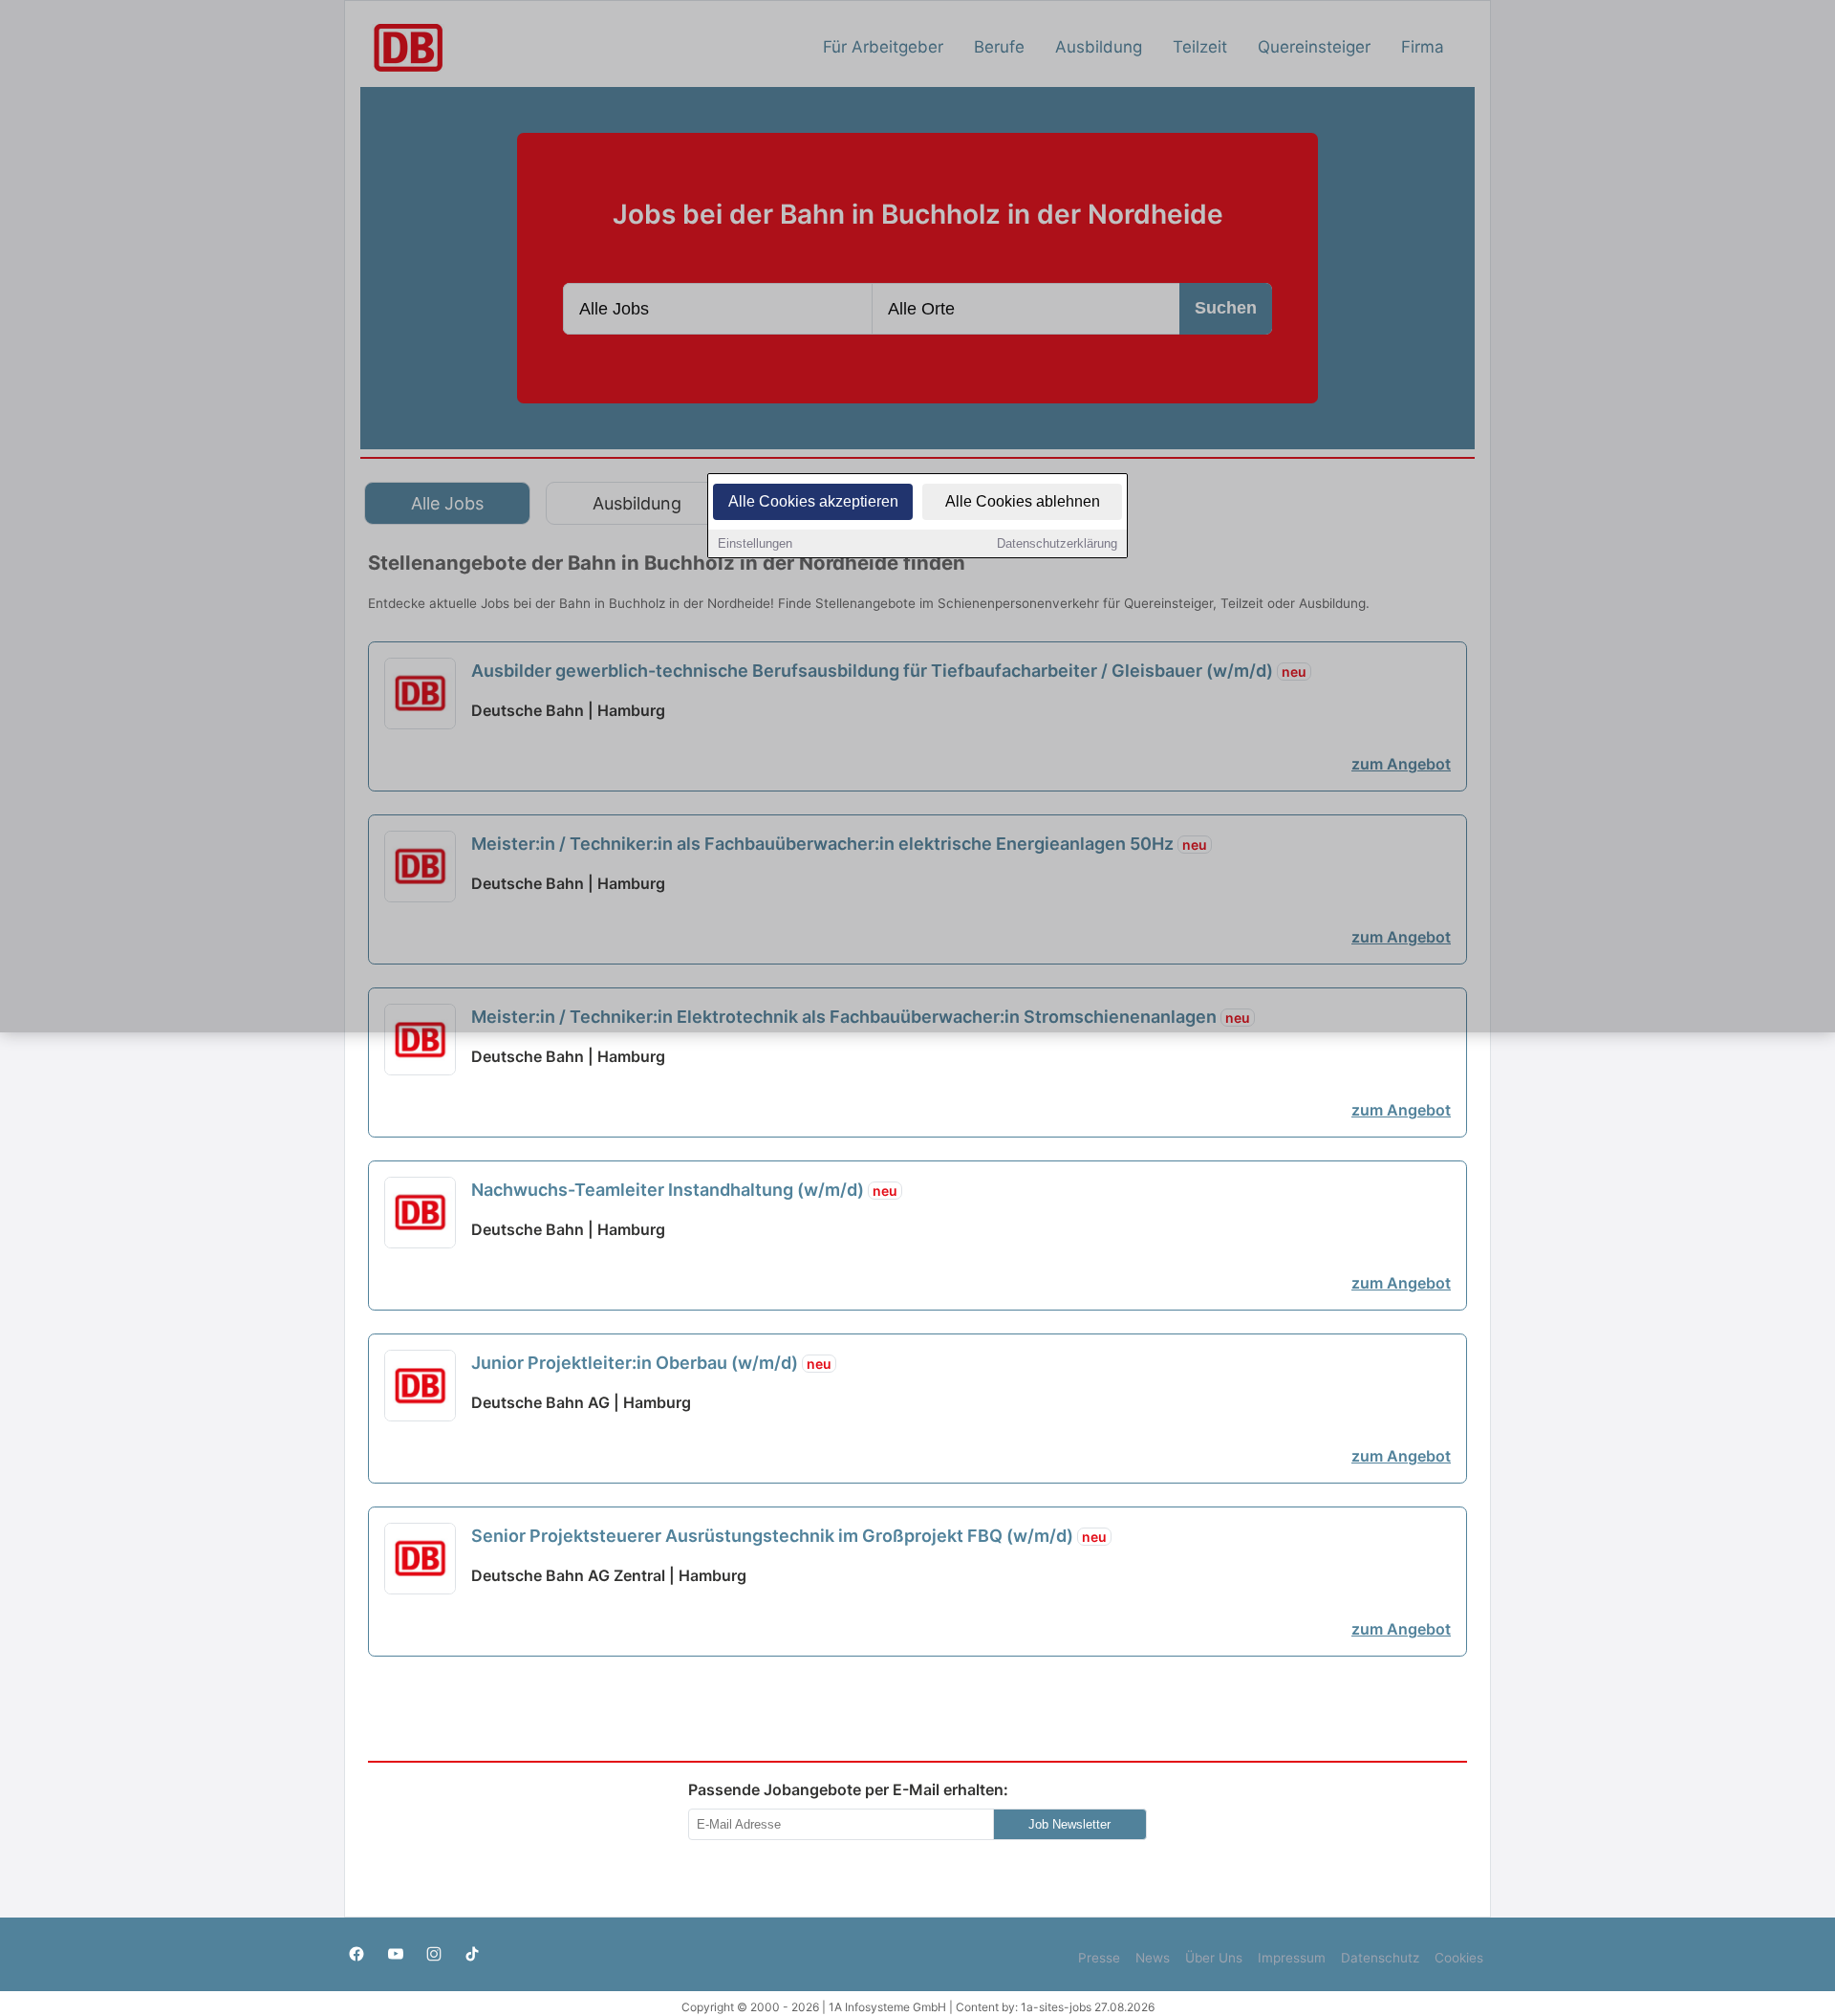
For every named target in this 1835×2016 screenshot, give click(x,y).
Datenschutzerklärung (1057, 543)
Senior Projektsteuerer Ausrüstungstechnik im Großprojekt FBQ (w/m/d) (789, 1536)
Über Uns (1214, 1958)
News (1153, 1958)
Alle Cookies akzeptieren (813, 501)
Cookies (1459, 1958)
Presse (1099, 1958)
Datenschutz (1380, 1958)
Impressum (1292, 1958)
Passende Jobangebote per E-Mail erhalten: (848, 1789)
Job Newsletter (1069, 1824)
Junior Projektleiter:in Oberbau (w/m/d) (651, 1363)
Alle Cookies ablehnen (1023, 501)
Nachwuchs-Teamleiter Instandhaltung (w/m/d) (684, 1190)
